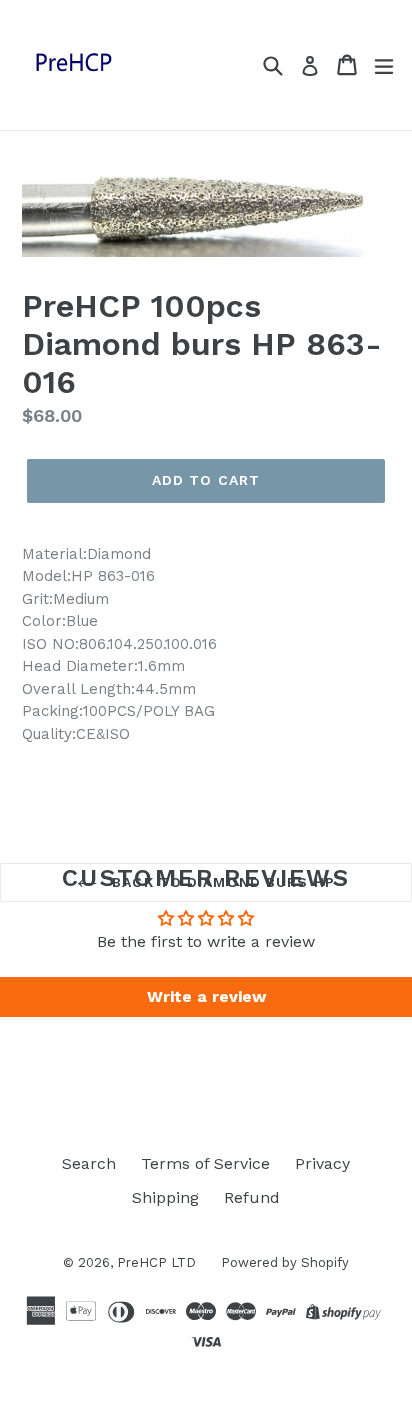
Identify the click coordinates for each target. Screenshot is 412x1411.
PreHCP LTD (156, 1262)
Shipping (165, 1197)
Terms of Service (205, 1163)
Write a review (206, 996)
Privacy (322, 1163)
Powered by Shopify (285, 1262)
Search (89, 1163)
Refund (252, 1197)
